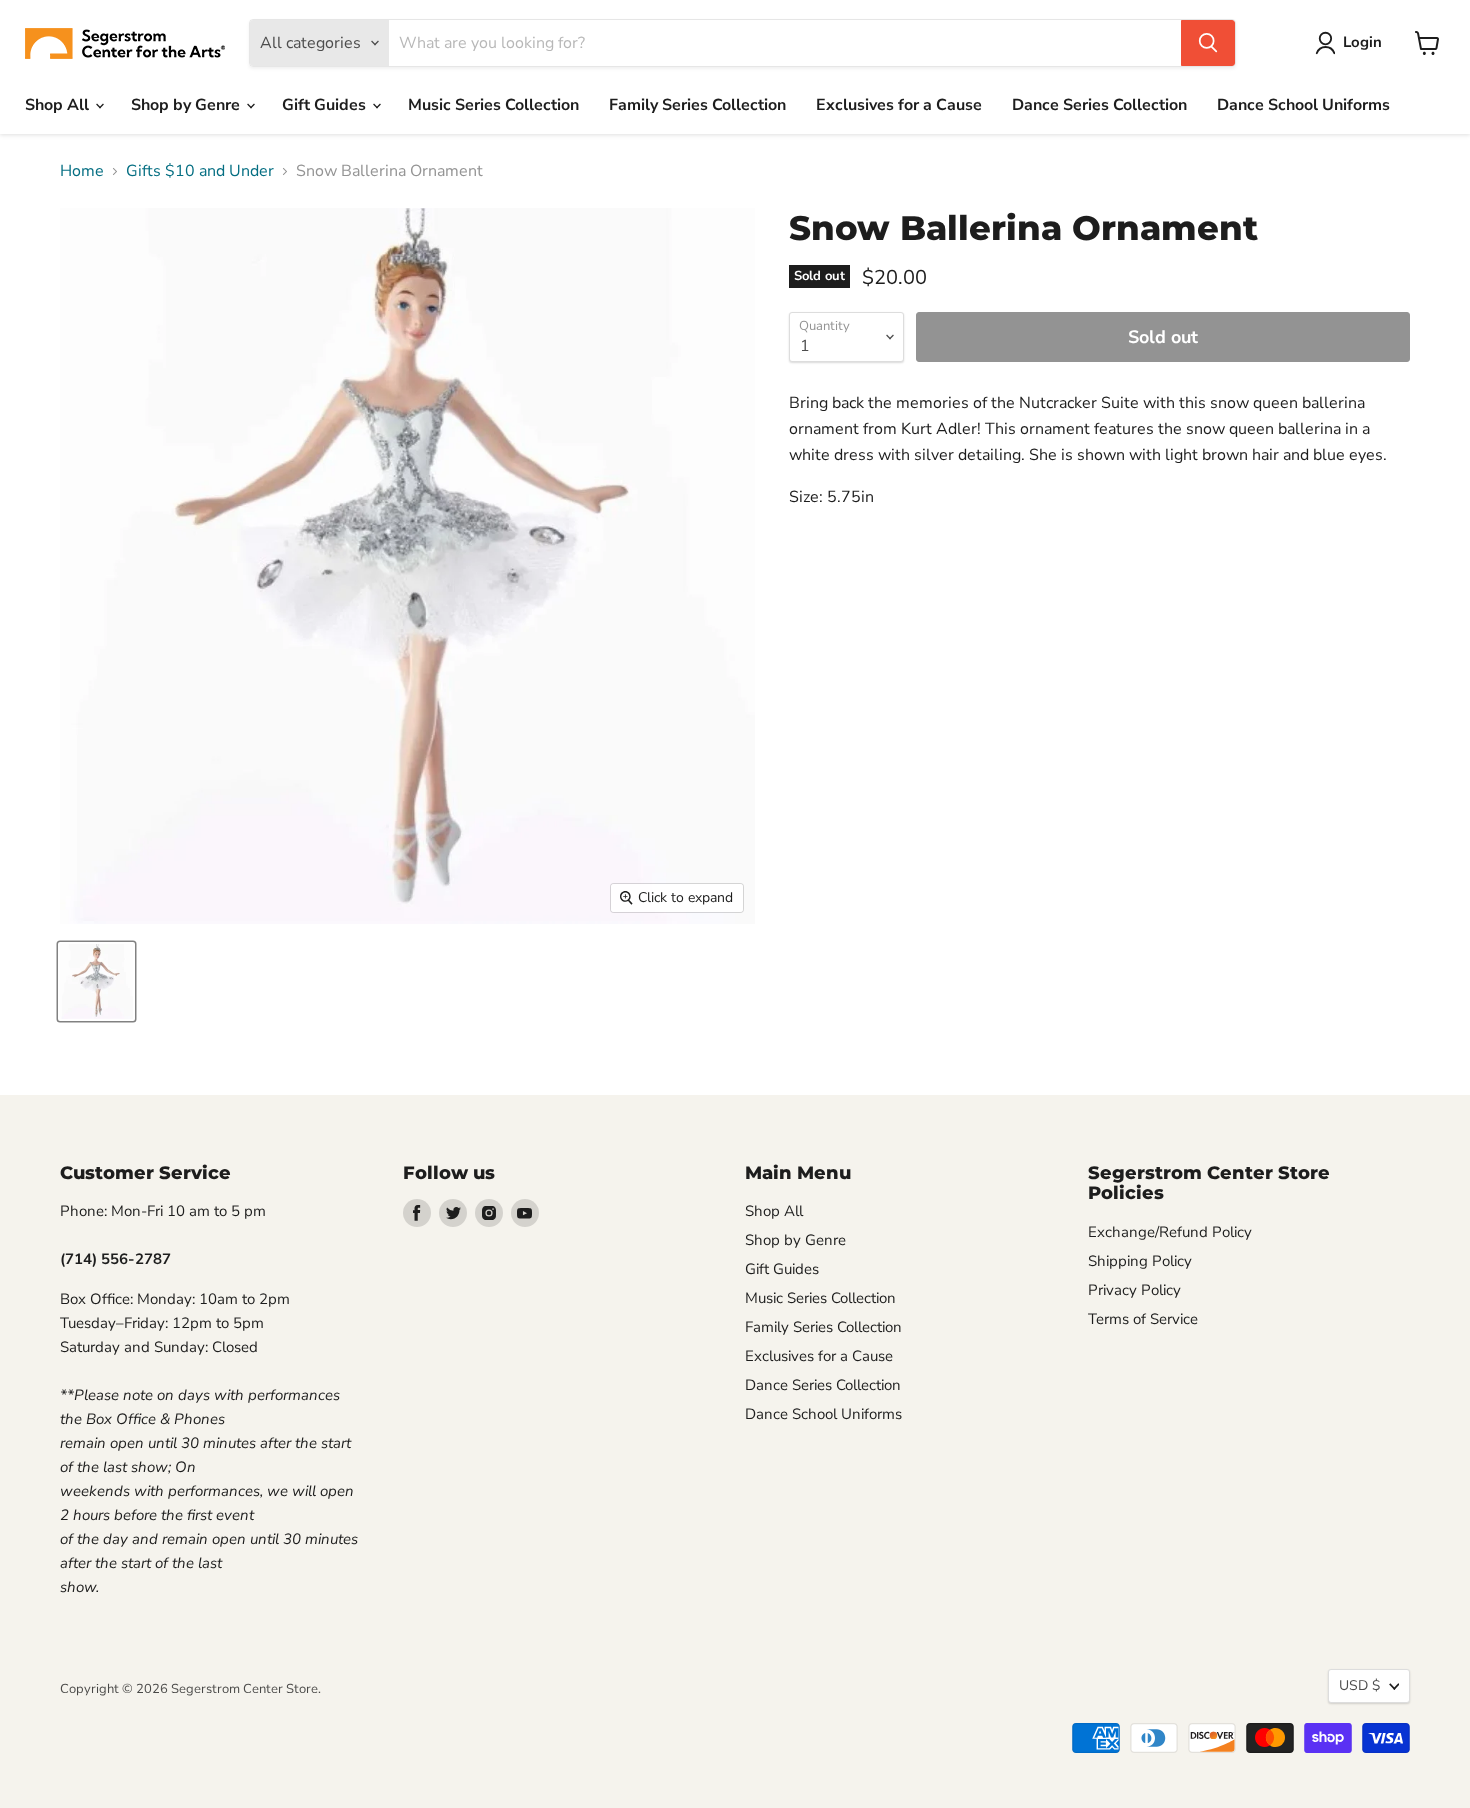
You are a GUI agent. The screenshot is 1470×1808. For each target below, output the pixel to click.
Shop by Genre (187, 105)
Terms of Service (1143, 1319)
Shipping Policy (1140, 1261)
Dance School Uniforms (1303, 105)
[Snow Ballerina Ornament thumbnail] (96, 981)
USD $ (1359, 1685)
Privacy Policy (1134, 1290)
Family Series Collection (697, 105)
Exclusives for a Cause (899, 105)
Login (1362, 42)
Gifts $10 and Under (200, 171)
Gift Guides (326, 105)
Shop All (59, 105)
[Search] (1208, 43)
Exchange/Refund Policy (1170, 1232)
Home (82, 171)
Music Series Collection (493, 105)
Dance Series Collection (1099, 105)
